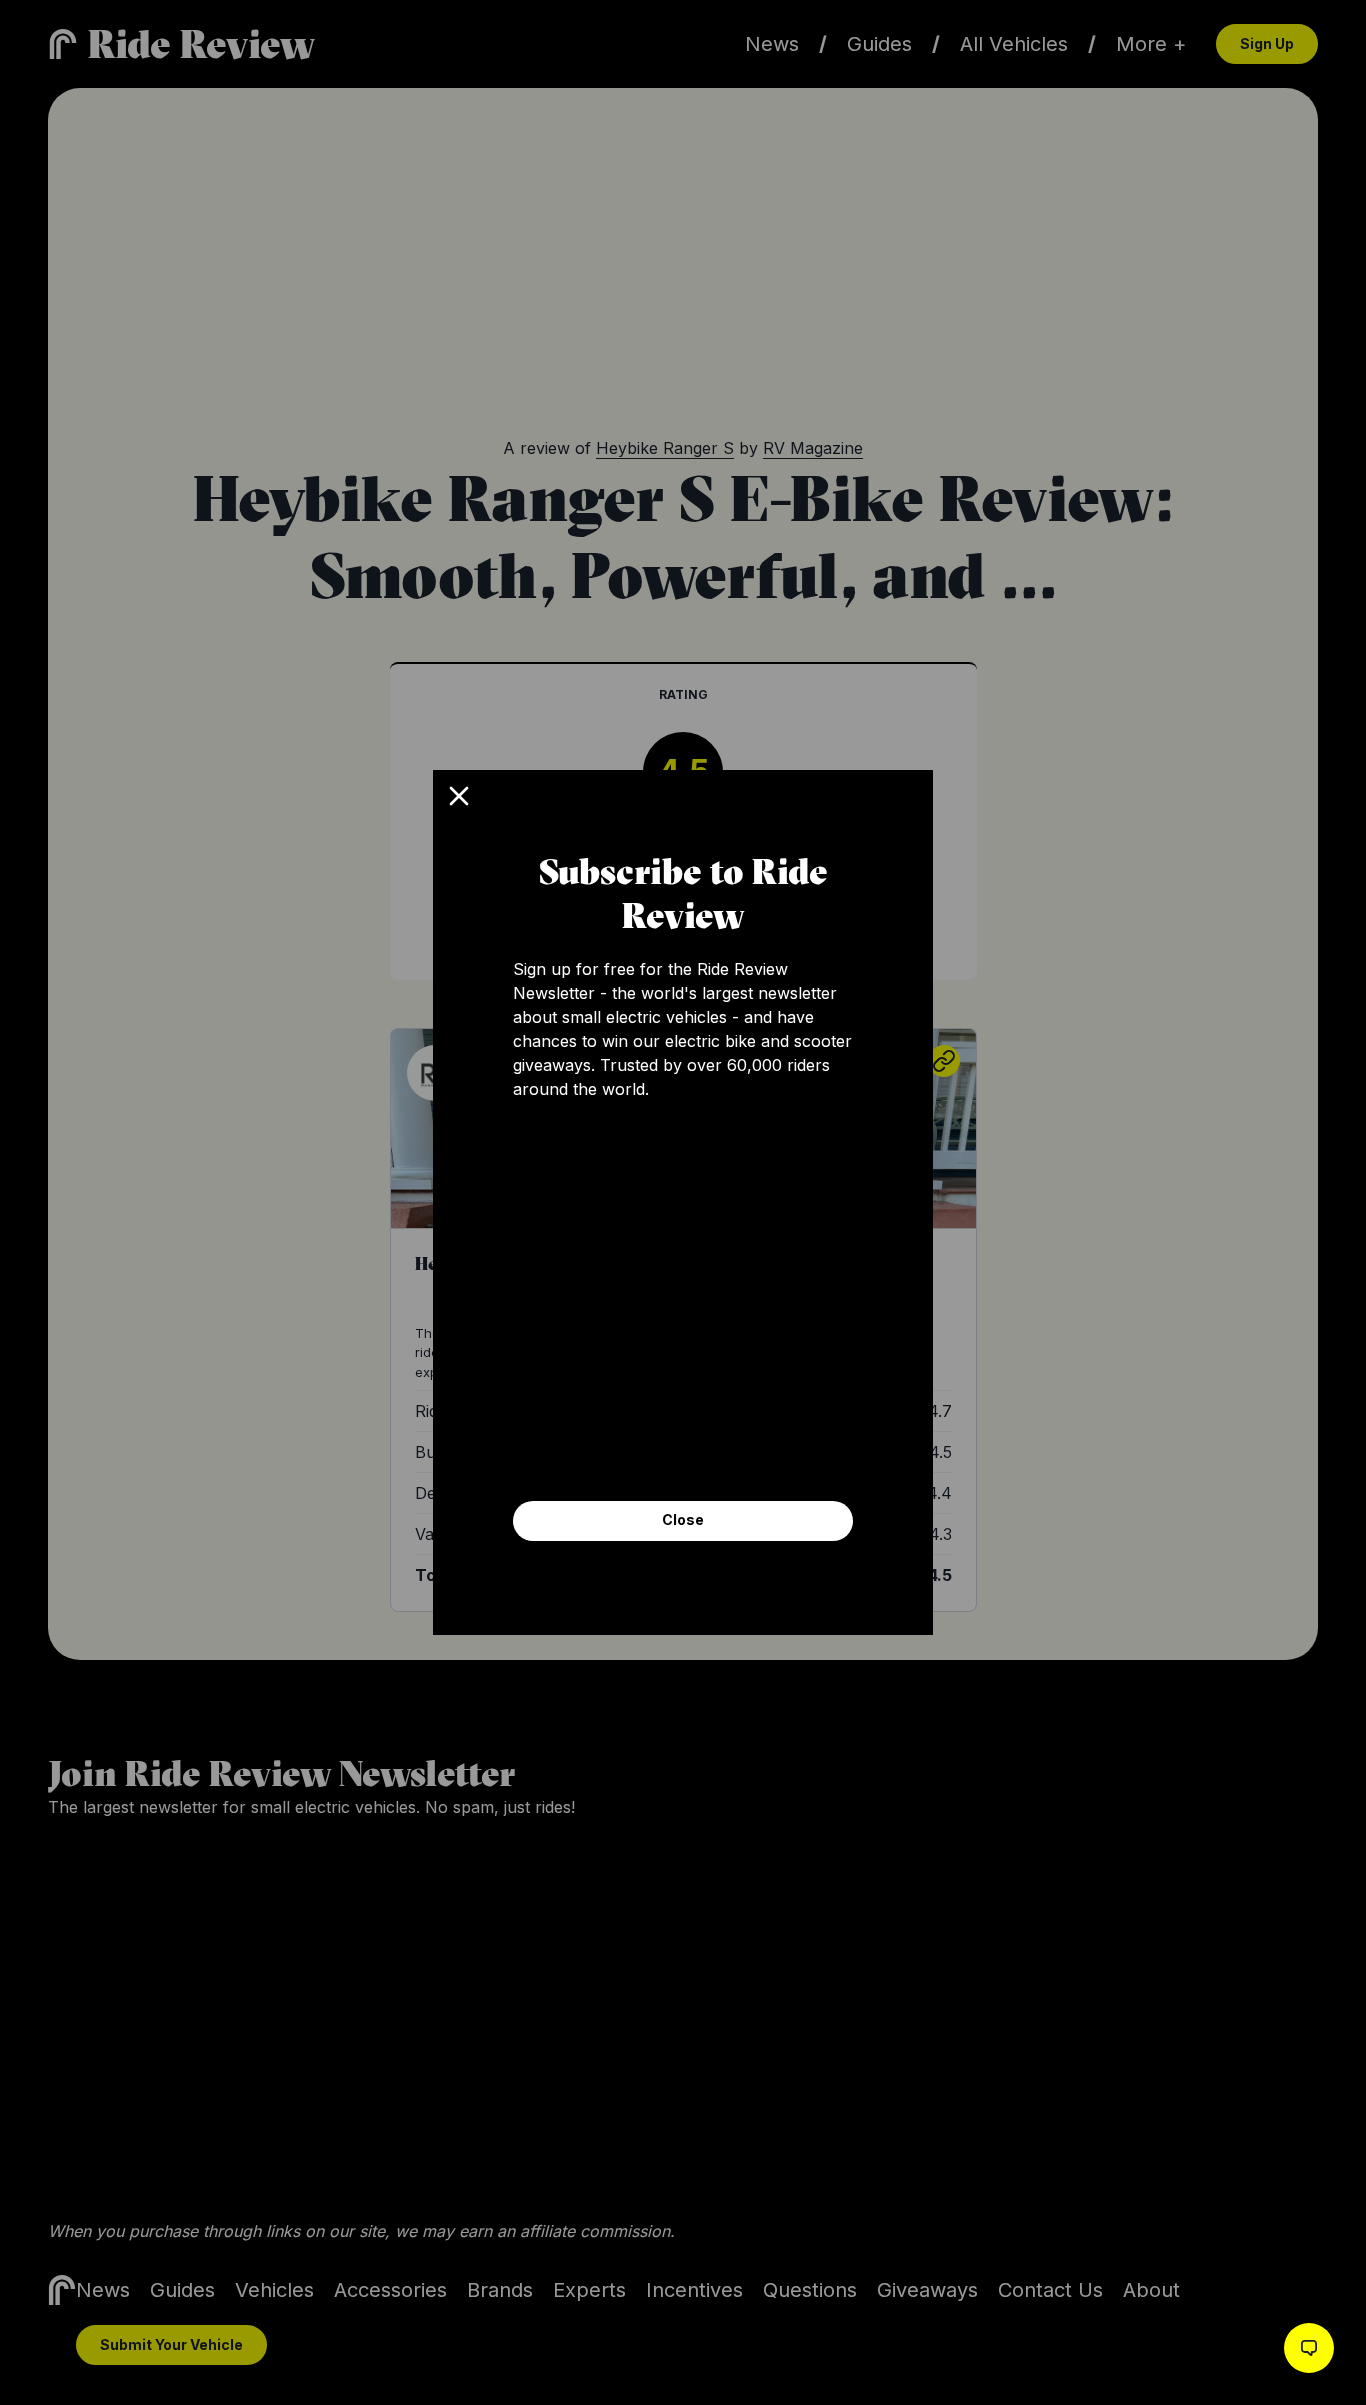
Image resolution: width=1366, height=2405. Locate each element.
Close (683, 1519)
